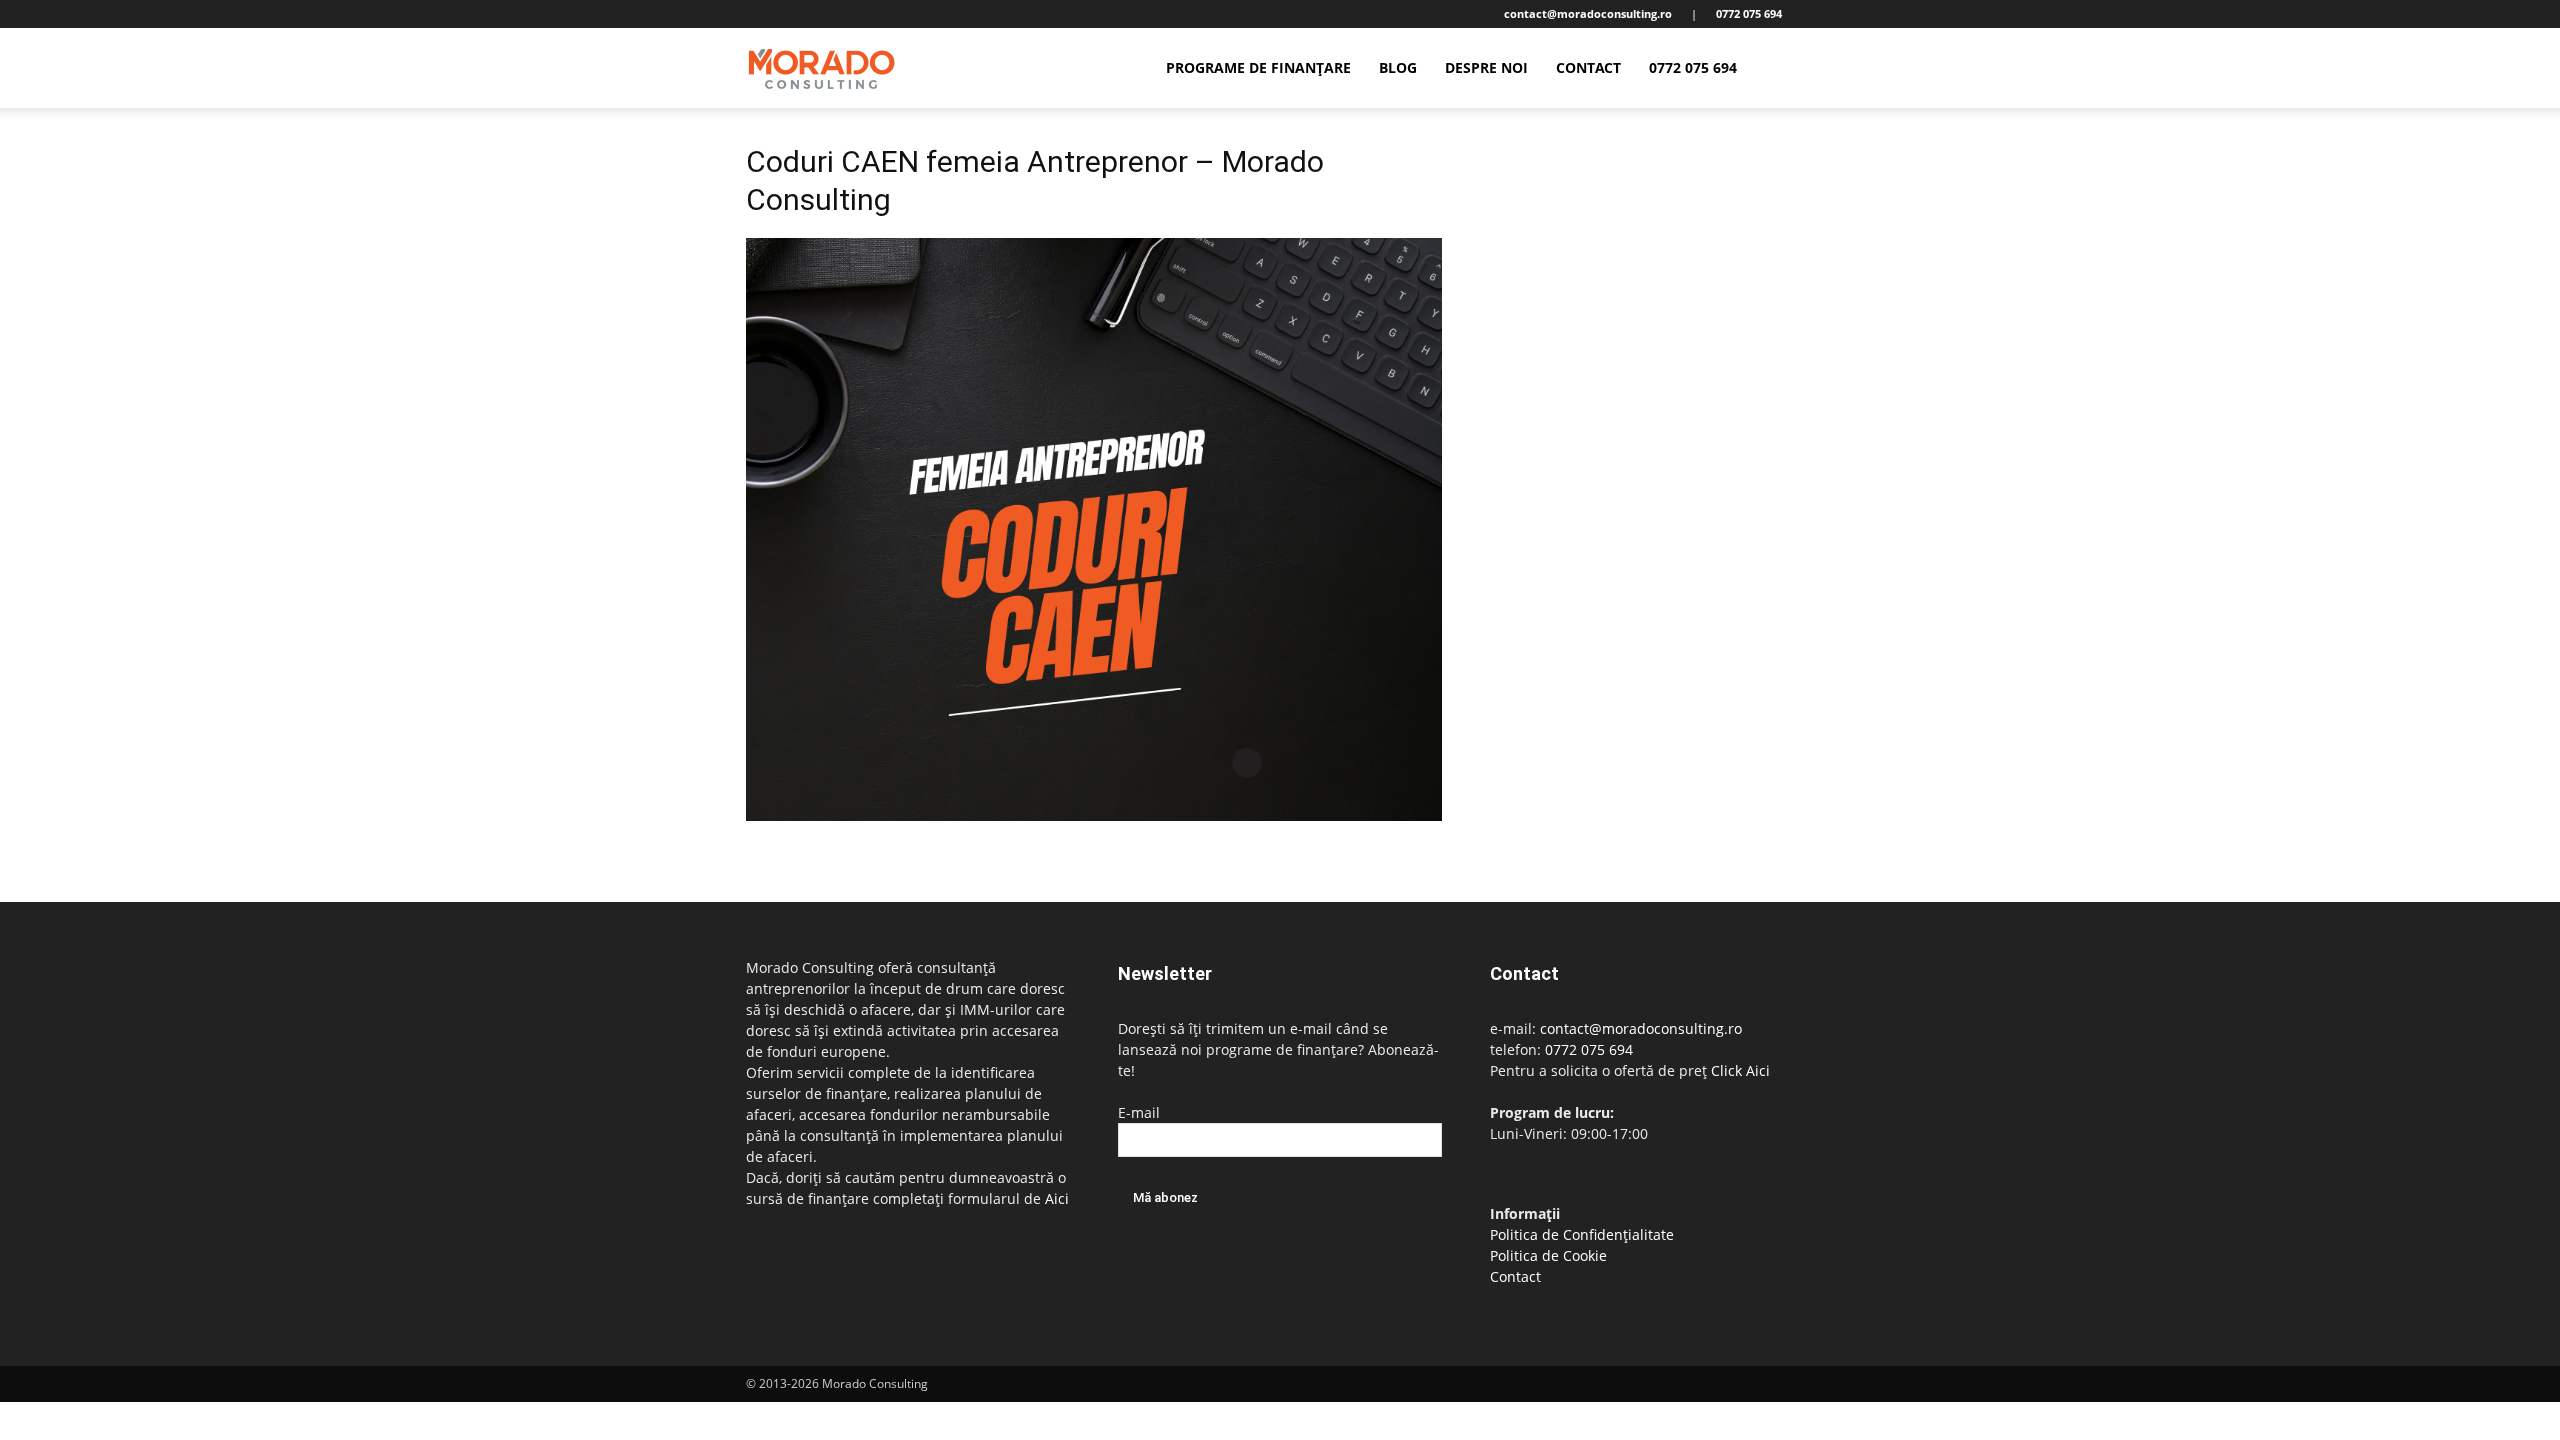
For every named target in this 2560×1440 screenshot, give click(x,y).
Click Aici (1740, 1070)
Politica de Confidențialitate (1582, 1234)
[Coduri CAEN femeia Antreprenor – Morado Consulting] (1094, 815)
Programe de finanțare (1258, 67)
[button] (1790, 69)
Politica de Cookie (1548, 1255)
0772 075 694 (1693, 67)
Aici (1057, 1198)
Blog (1398, 67)
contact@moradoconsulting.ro (1641, 1028)
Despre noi (1486, 67)
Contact (1588, 67)
